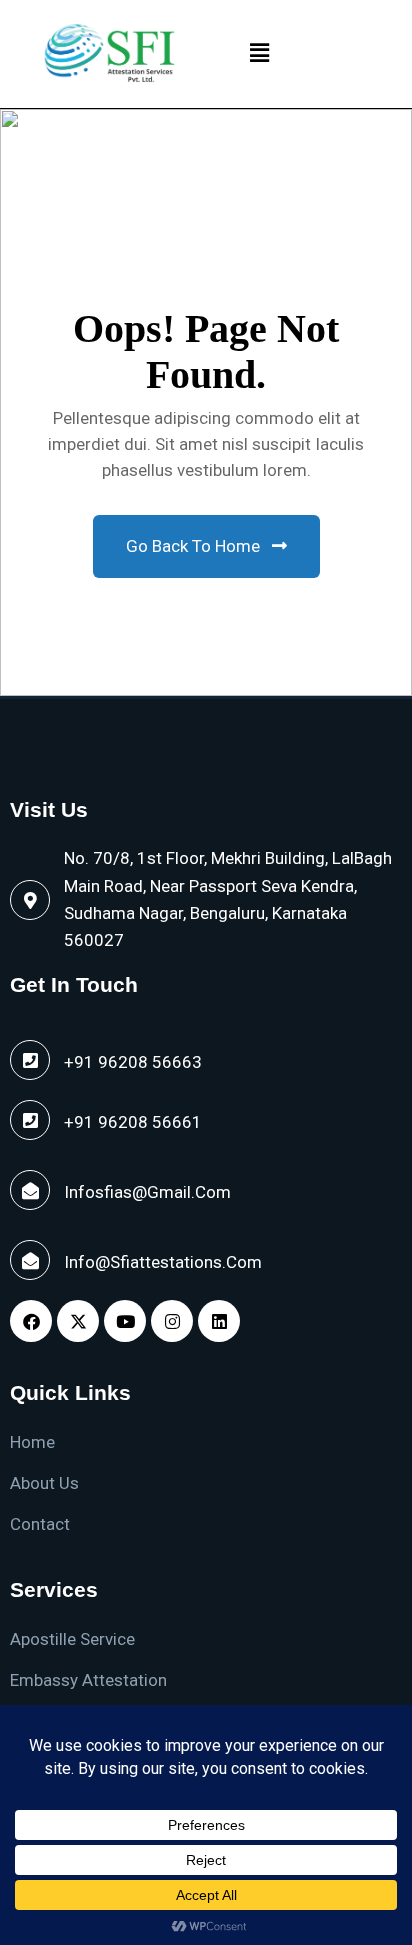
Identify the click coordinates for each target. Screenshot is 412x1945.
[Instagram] (172, 1321)
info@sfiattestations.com (163, 1262)
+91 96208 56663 (133, 1062)
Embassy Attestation (88, 1680)
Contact (40, 1524)
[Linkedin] (219, 1321)
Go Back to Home (195, 546)
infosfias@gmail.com (147, 1192)
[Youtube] (125, 1321)
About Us (44, 1483)
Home (32, 1442)
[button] (259, 54)
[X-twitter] (78, 1321)
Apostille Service (72, 1639)
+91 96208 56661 (133, 1122)
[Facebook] (31, 1321)
